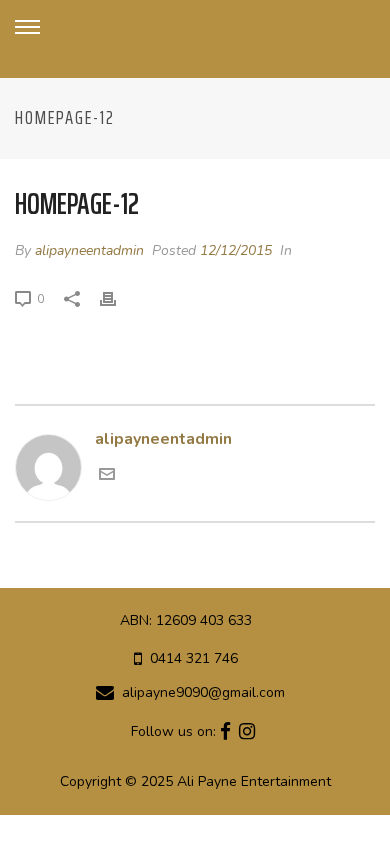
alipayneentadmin (89, 250)
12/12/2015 (236, 250)
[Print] (118, 299)
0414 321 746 (194, 659)
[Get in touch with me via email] (107, 477)
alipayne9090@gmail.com (203, 693)
